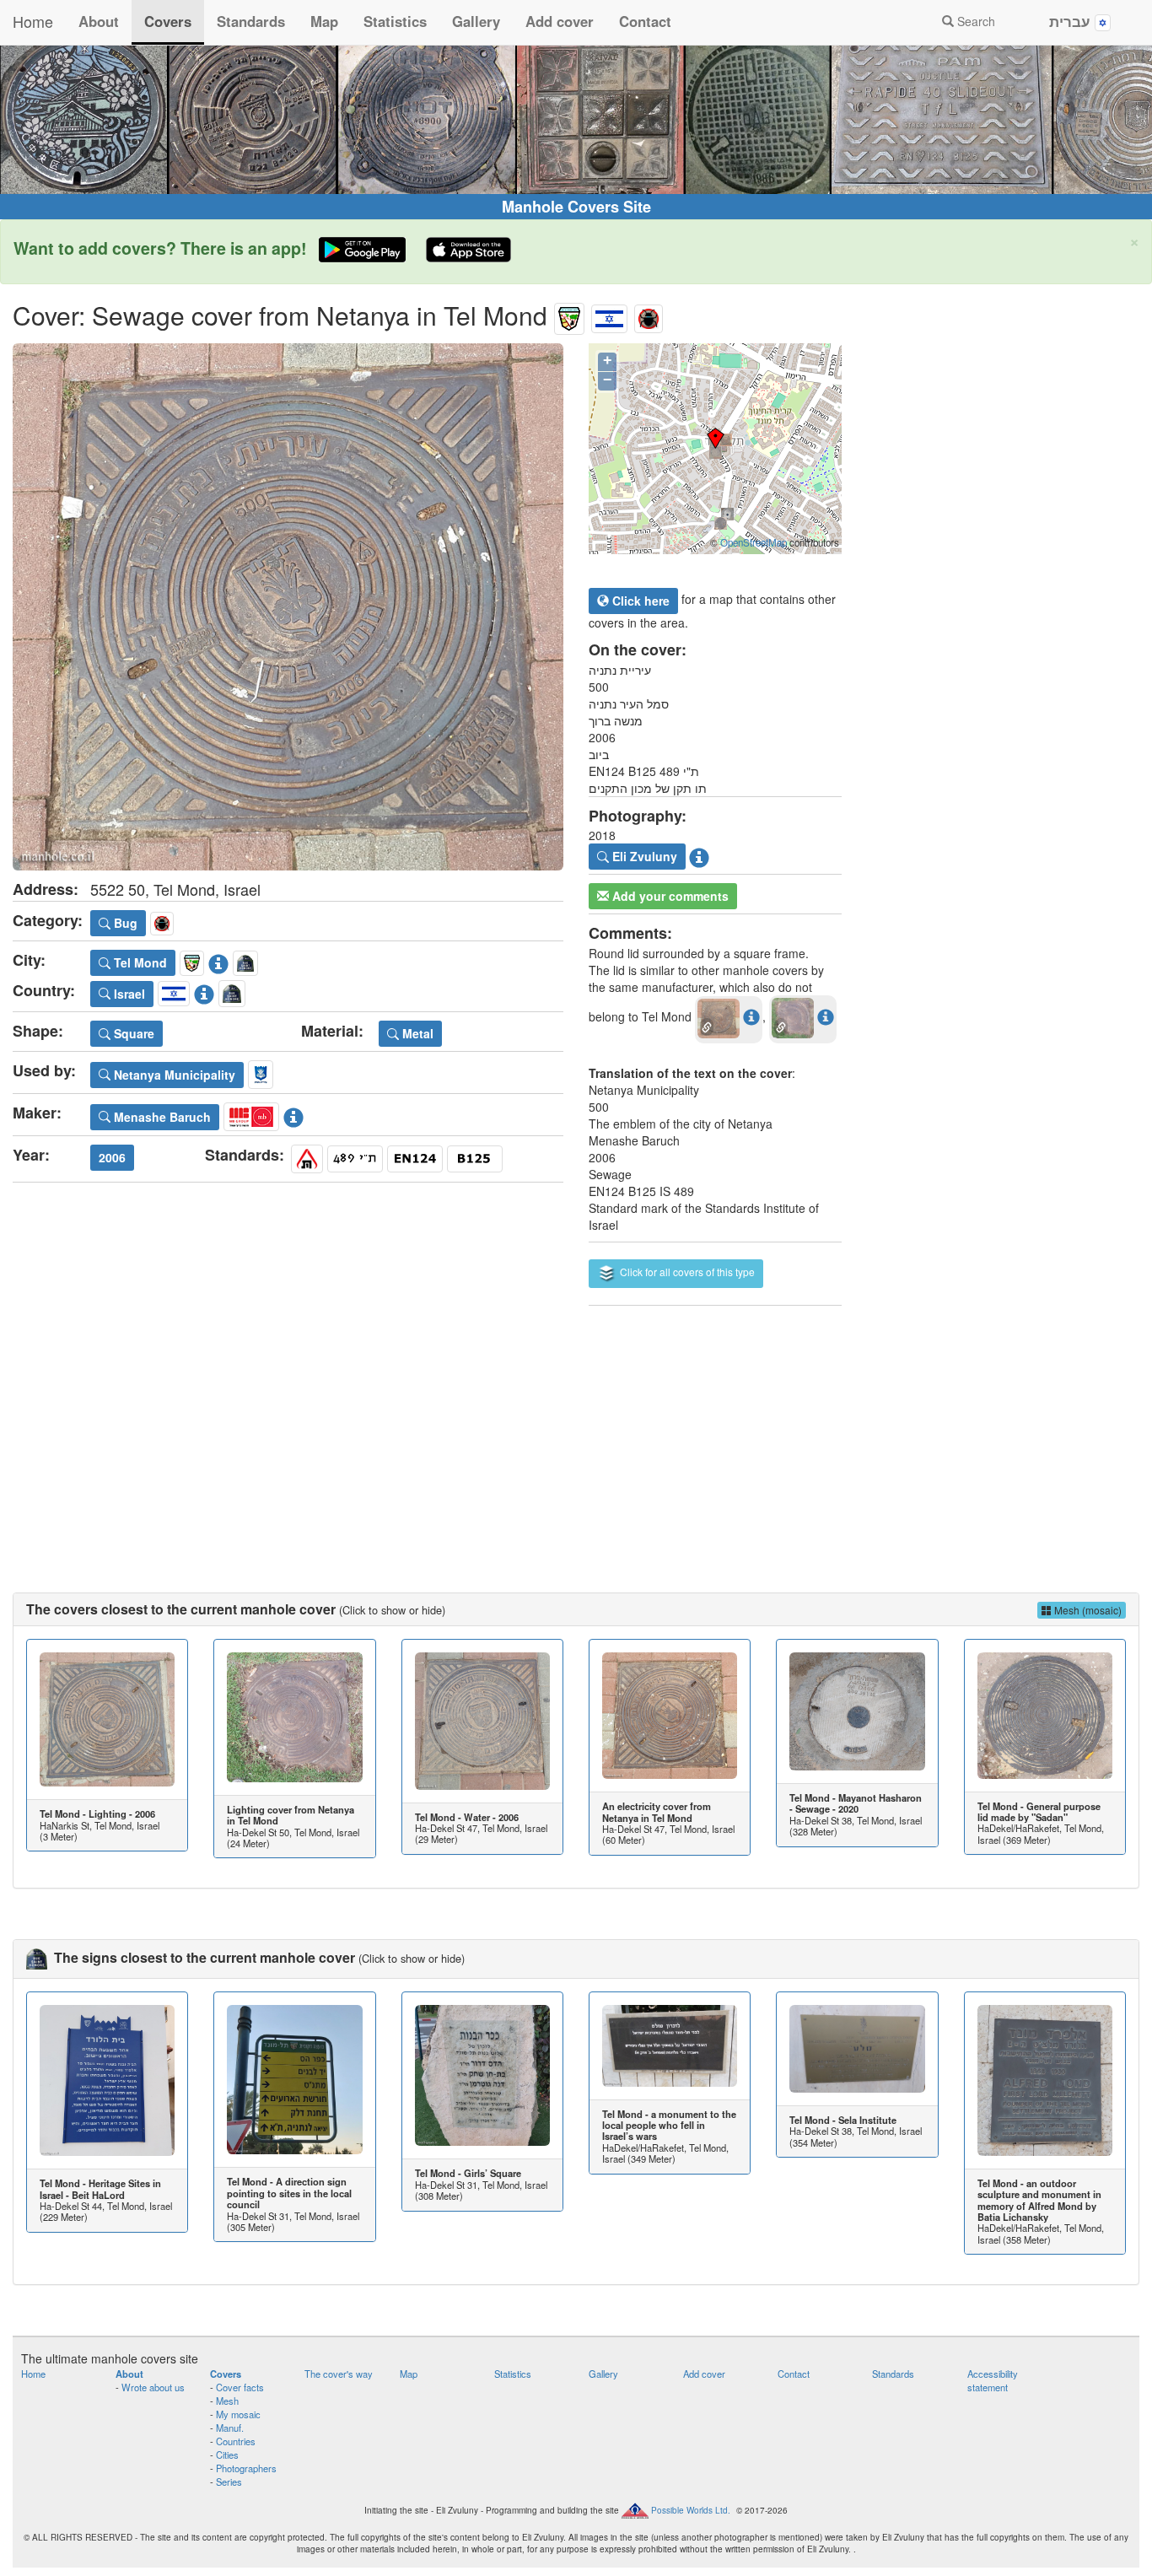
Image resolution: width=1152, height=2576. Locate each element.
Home (33, 21)
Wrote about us (153, 2387)
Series (229, 2482)
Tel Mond (139, 962)
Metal (416, 1033)
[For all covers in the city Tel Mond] (569, 315)
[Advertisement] (576, 1432)
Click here (639, 601)
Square (132, 1033)
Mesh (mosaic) (1087, 1610)
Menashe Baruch (161, 1117)
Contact (645, 21)
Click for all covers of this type (686, 1272)
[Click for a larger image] (288, 607)
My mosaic (238, 2414)
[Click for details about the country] (204, 991)
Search (974, 21)
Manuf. (230, 2428)
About (99, 21)
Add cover (560, 21)
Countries (236, 2441)
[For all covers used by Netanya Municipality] (261, 1072)
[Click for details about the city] (218, 960)
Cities (227, 2455)
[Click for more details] (107, 1719)
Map (324, 21)
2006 (112, 1157)
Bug (124, 923)
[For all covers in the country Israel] (609, 315)
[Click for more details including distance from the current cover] (751, 1016)
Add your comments (669, 896)
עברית (1072, 21)
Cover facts (240, 2387)
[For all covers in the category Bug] (649, 315)
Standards (251, 21)
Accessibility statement (993, 2380)
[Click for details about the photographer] (699, 855)
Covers (168, 21)
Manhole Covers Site (576, 207)
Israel (128, 994)
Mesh (227, 2401)
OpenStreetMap (754, 542)
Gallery (476, 21)
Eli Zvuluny (643, 856)
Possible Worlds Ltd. (691, 2509)
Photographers (246, 2468)
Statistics (395, 21)
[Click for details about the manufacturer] (293, 1114)
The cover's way (339, 2374)
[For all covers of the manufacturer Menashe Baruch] (251, 1114)
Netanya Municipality (173, 1075)
